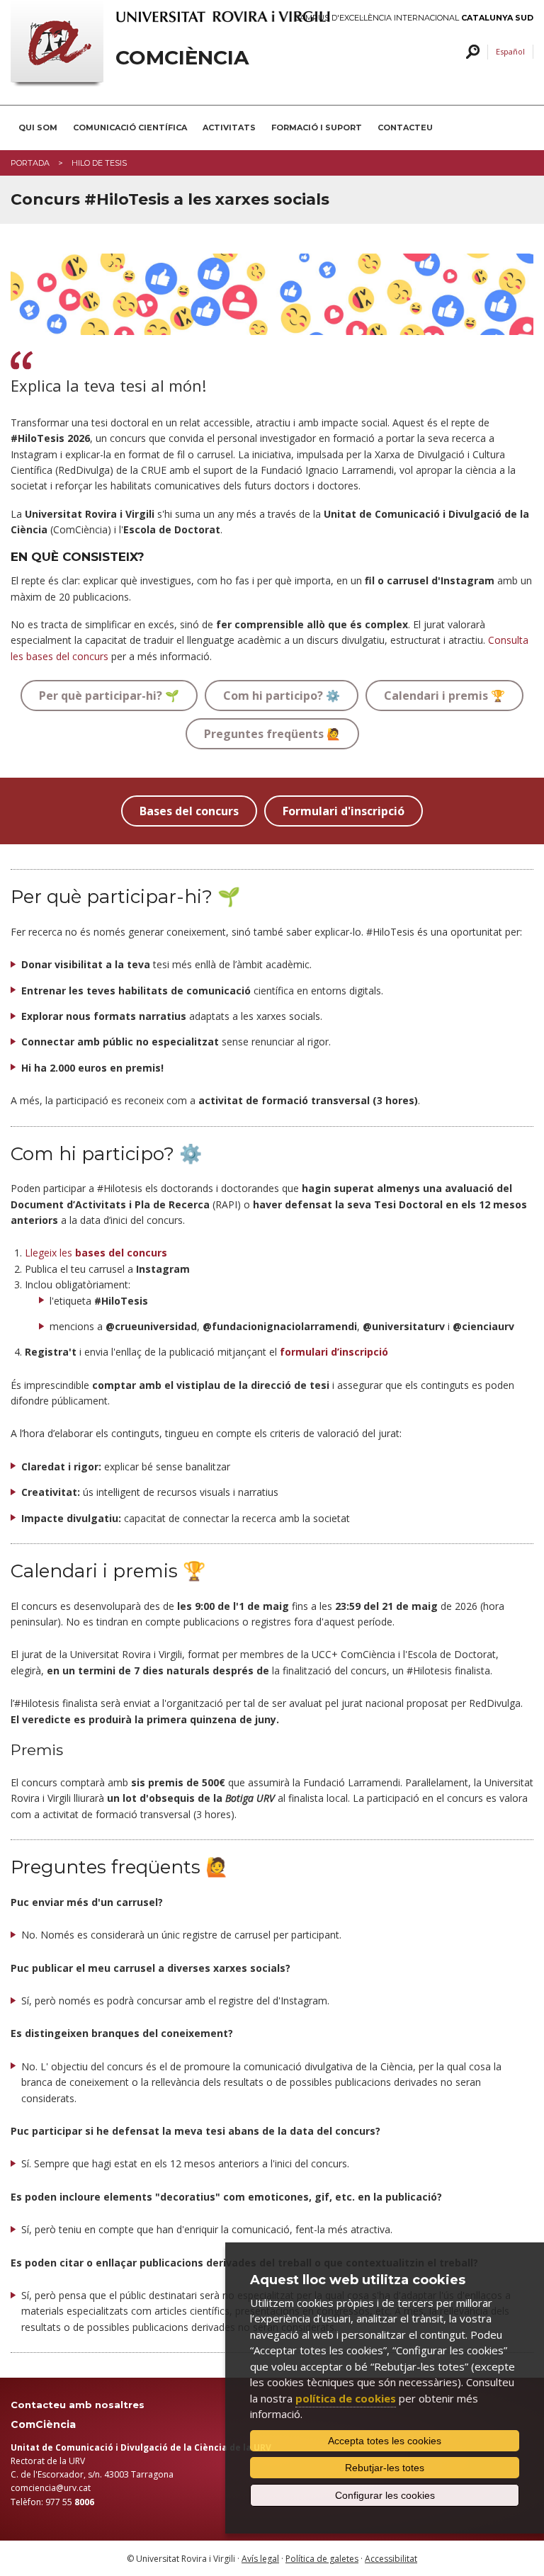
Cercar (471, 52)
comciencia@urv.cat (51, 2488)
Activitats (229, 127)
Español (510, 51)
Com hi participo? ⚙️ (282, 696)
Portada (30, 163)
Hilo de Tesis (99, 163)
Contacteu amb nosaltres (78, 2405)
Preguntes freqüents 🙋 (272, 734)
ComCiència (182, 58)
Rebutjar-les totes (385, 2468)
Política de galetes (322, 2559)
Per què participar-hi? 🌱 (109, 696)
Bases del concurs (189, 811)
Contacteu (405, 127)
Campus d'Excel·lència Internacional (414, 18)
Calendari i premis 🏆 (444, 696)
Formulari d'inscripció (344, 811)
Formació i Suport (317, 127)
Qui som (38, 127)
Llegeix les (96, 1253)
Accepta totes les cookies (385, 2441)
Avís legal (260, 2559)
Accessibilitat (391, 2559)
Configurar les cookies (385, 2495)
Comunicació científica (130, 127)
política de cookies (346, 2398)
